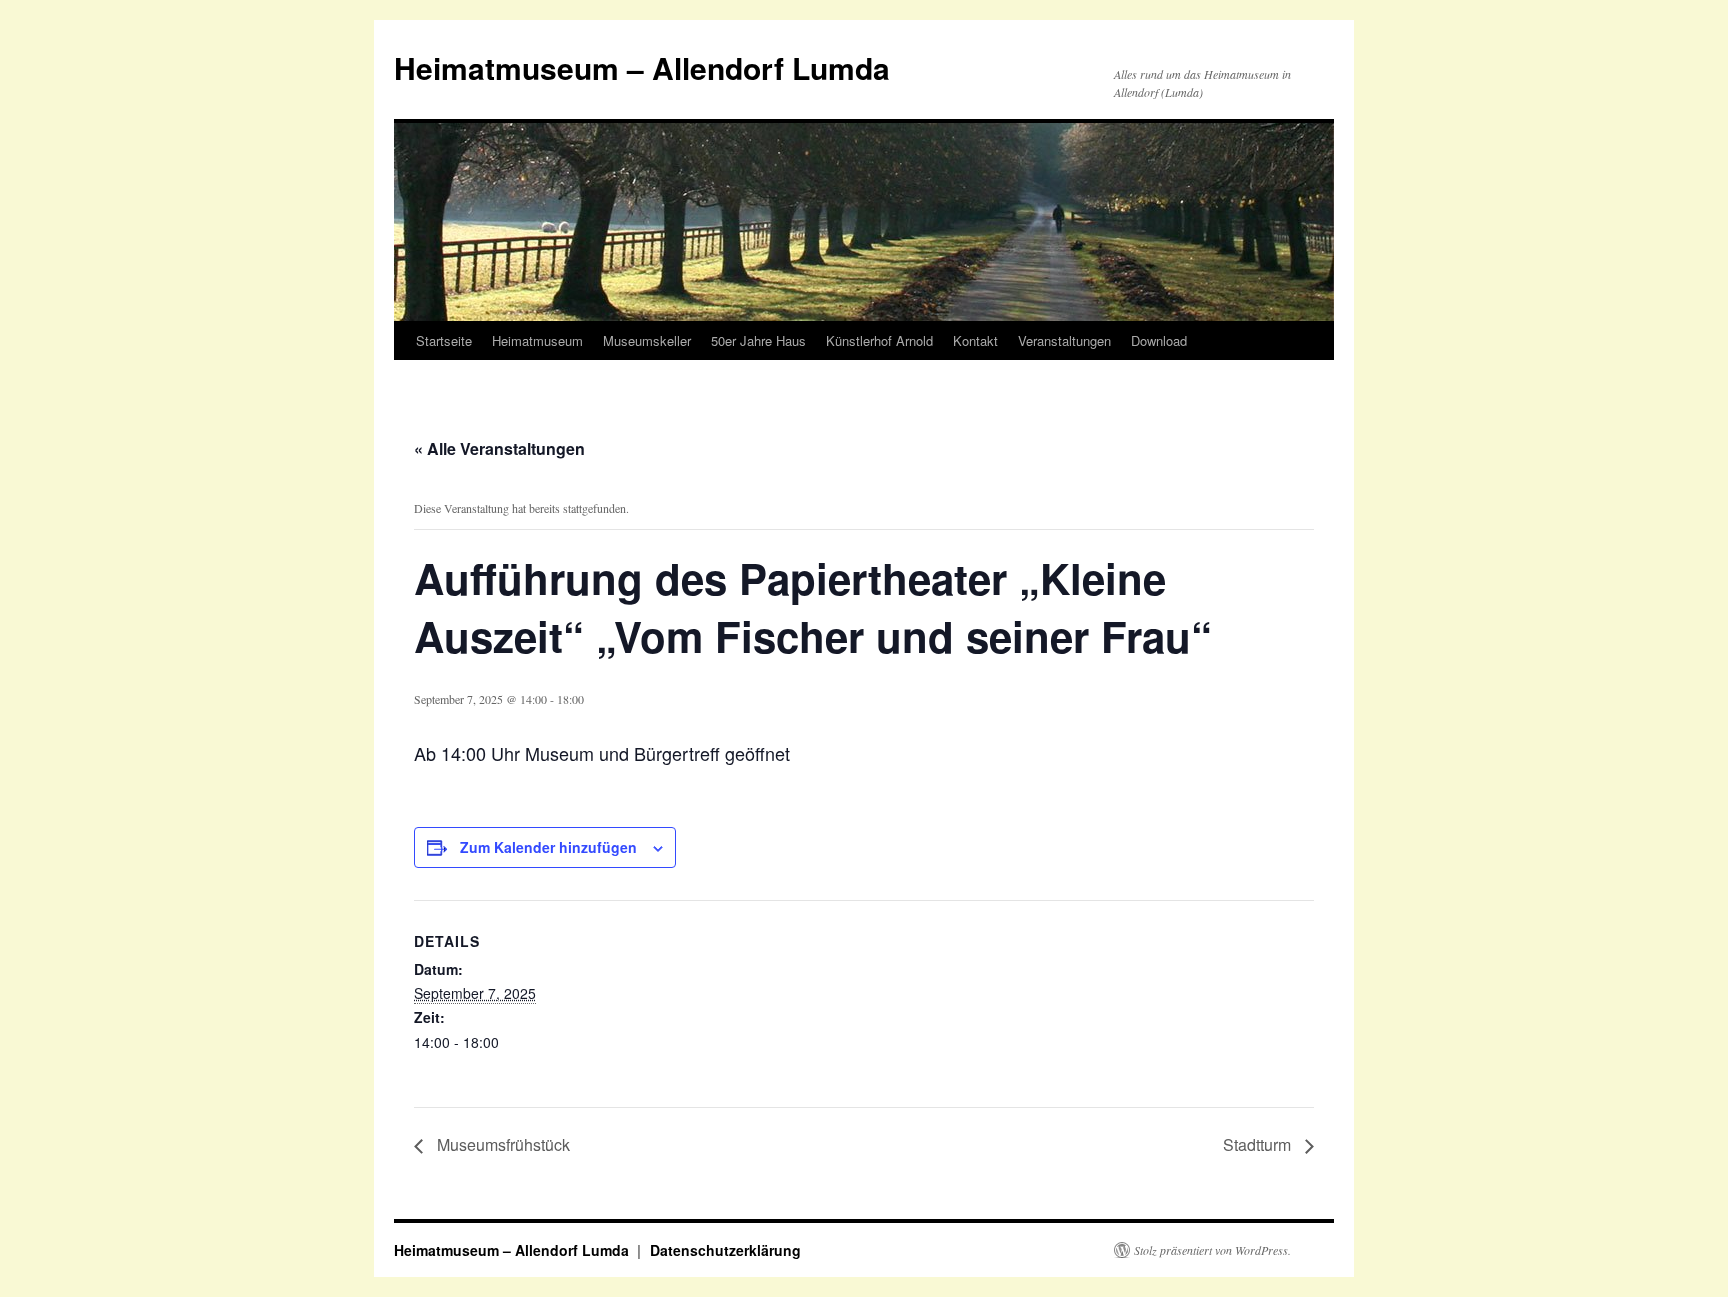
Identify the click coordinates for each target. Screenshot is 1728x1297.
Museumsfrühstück (501, 1144)
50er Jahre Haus (758, 340)
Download (1159, 340)
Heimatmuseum (537, 340)
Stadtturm (1259, 1144)
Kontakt (975, 340)
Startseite (444, 340)
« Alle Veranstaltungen (499, 448)
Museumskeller (647, 340)
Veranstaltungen (1064, 340)
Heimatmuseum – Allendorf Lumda (642, 67)
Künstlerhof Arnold (879, 340)
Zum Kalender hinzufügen (548, 847)
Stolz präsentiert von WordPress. (1212, 1250)
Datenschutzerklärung (725, 1250)
